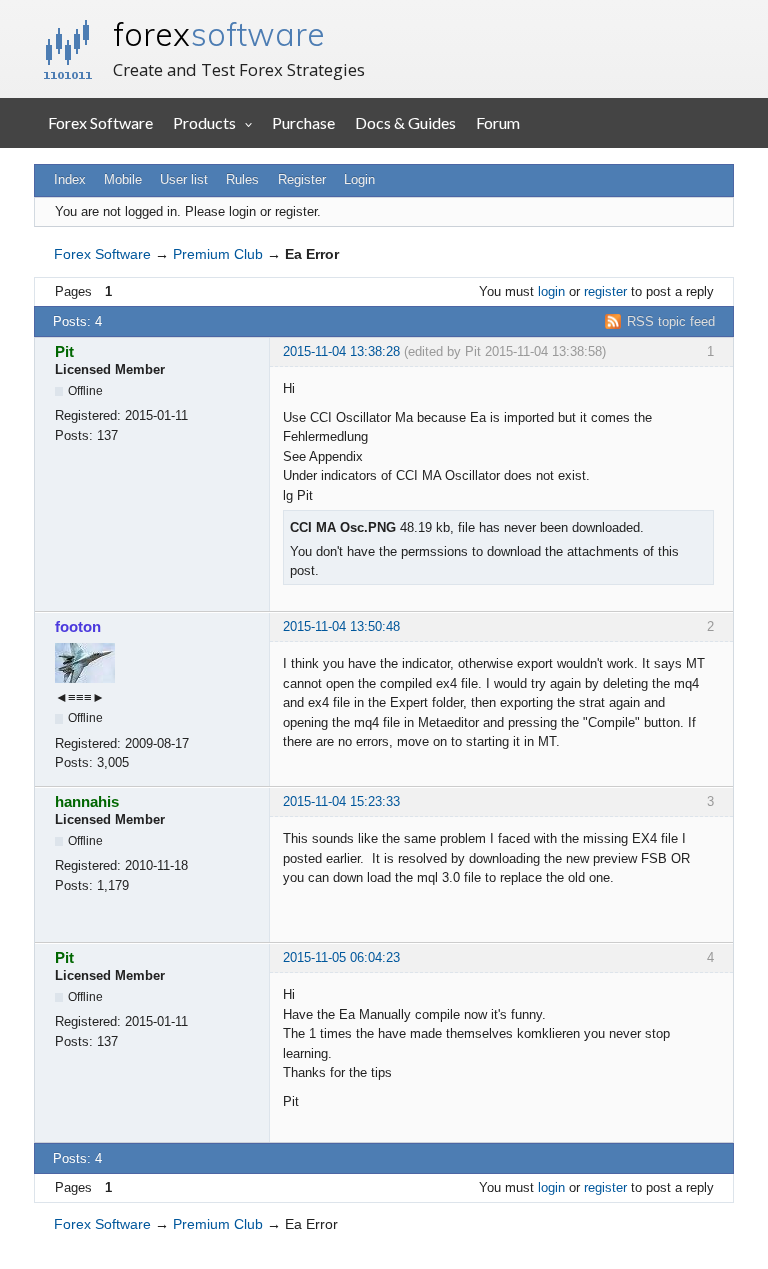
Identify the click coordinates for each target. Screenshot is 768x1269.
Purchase (303, 122)
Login (359, 179)
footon (78, 626)
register (605, 291)
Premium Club (218, 254)
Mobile (123, 179)
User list (184, 179)
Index (70, 179)
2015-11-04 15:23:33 (341, 801)
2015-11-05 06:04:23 (341, 957)
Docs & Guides (405, 122)
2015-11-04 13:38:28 (341, 351)
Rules (242, 179)
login (551, 291)
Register (302, 179)
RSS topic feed (671, 321)
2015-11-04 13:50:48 (341, 626)
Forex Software (100, 122)
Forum (498, 122)
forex (219, 34)
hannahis (87, 801)
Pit (64, 351)
